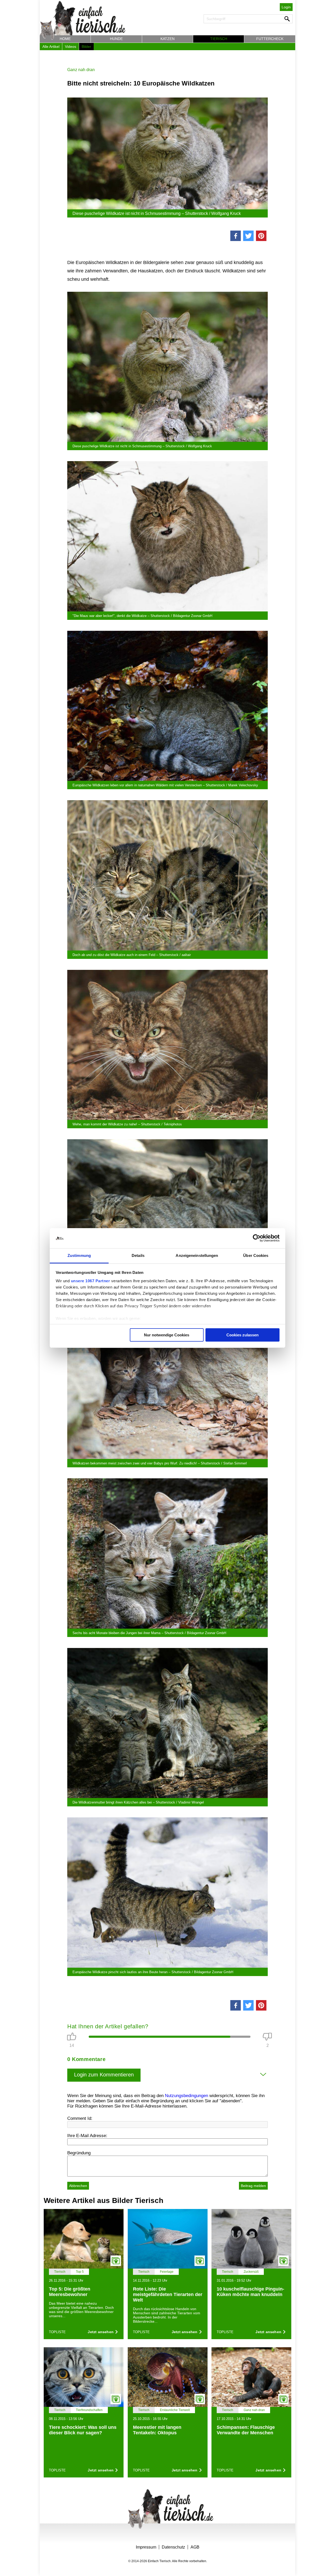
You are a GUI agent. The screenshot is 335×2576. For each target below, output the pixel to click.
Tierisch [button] (219, 39)
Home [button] (65, 39)
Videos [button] (71, 47)
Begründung (79, 2153)
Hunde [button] (116, 39)
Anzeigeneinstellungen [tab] (197, 1255)
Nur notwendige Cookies (167, 1335)
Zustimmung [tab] (79, 1255)
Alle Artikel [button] (51, 47)
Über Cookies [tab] (256, 1255)
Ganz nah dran (81, 70)
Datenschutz (173, 2547)
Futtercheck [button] (270, 39)
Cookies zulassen (242, 1335)
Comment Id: (80, 2118)
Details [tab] (138, 1255)
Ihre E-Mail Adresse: (87, 2136)
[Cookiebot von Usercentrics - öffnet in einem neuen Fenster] (257, 1238)
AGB (195, 2547)
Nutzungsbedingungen (186, 2096)
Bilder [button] (86, 47)
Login (286, 7)
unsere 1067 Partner (91, 1281)
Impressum (146, 2547)
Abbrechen (78, 2186)
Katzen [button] (167, 39)
